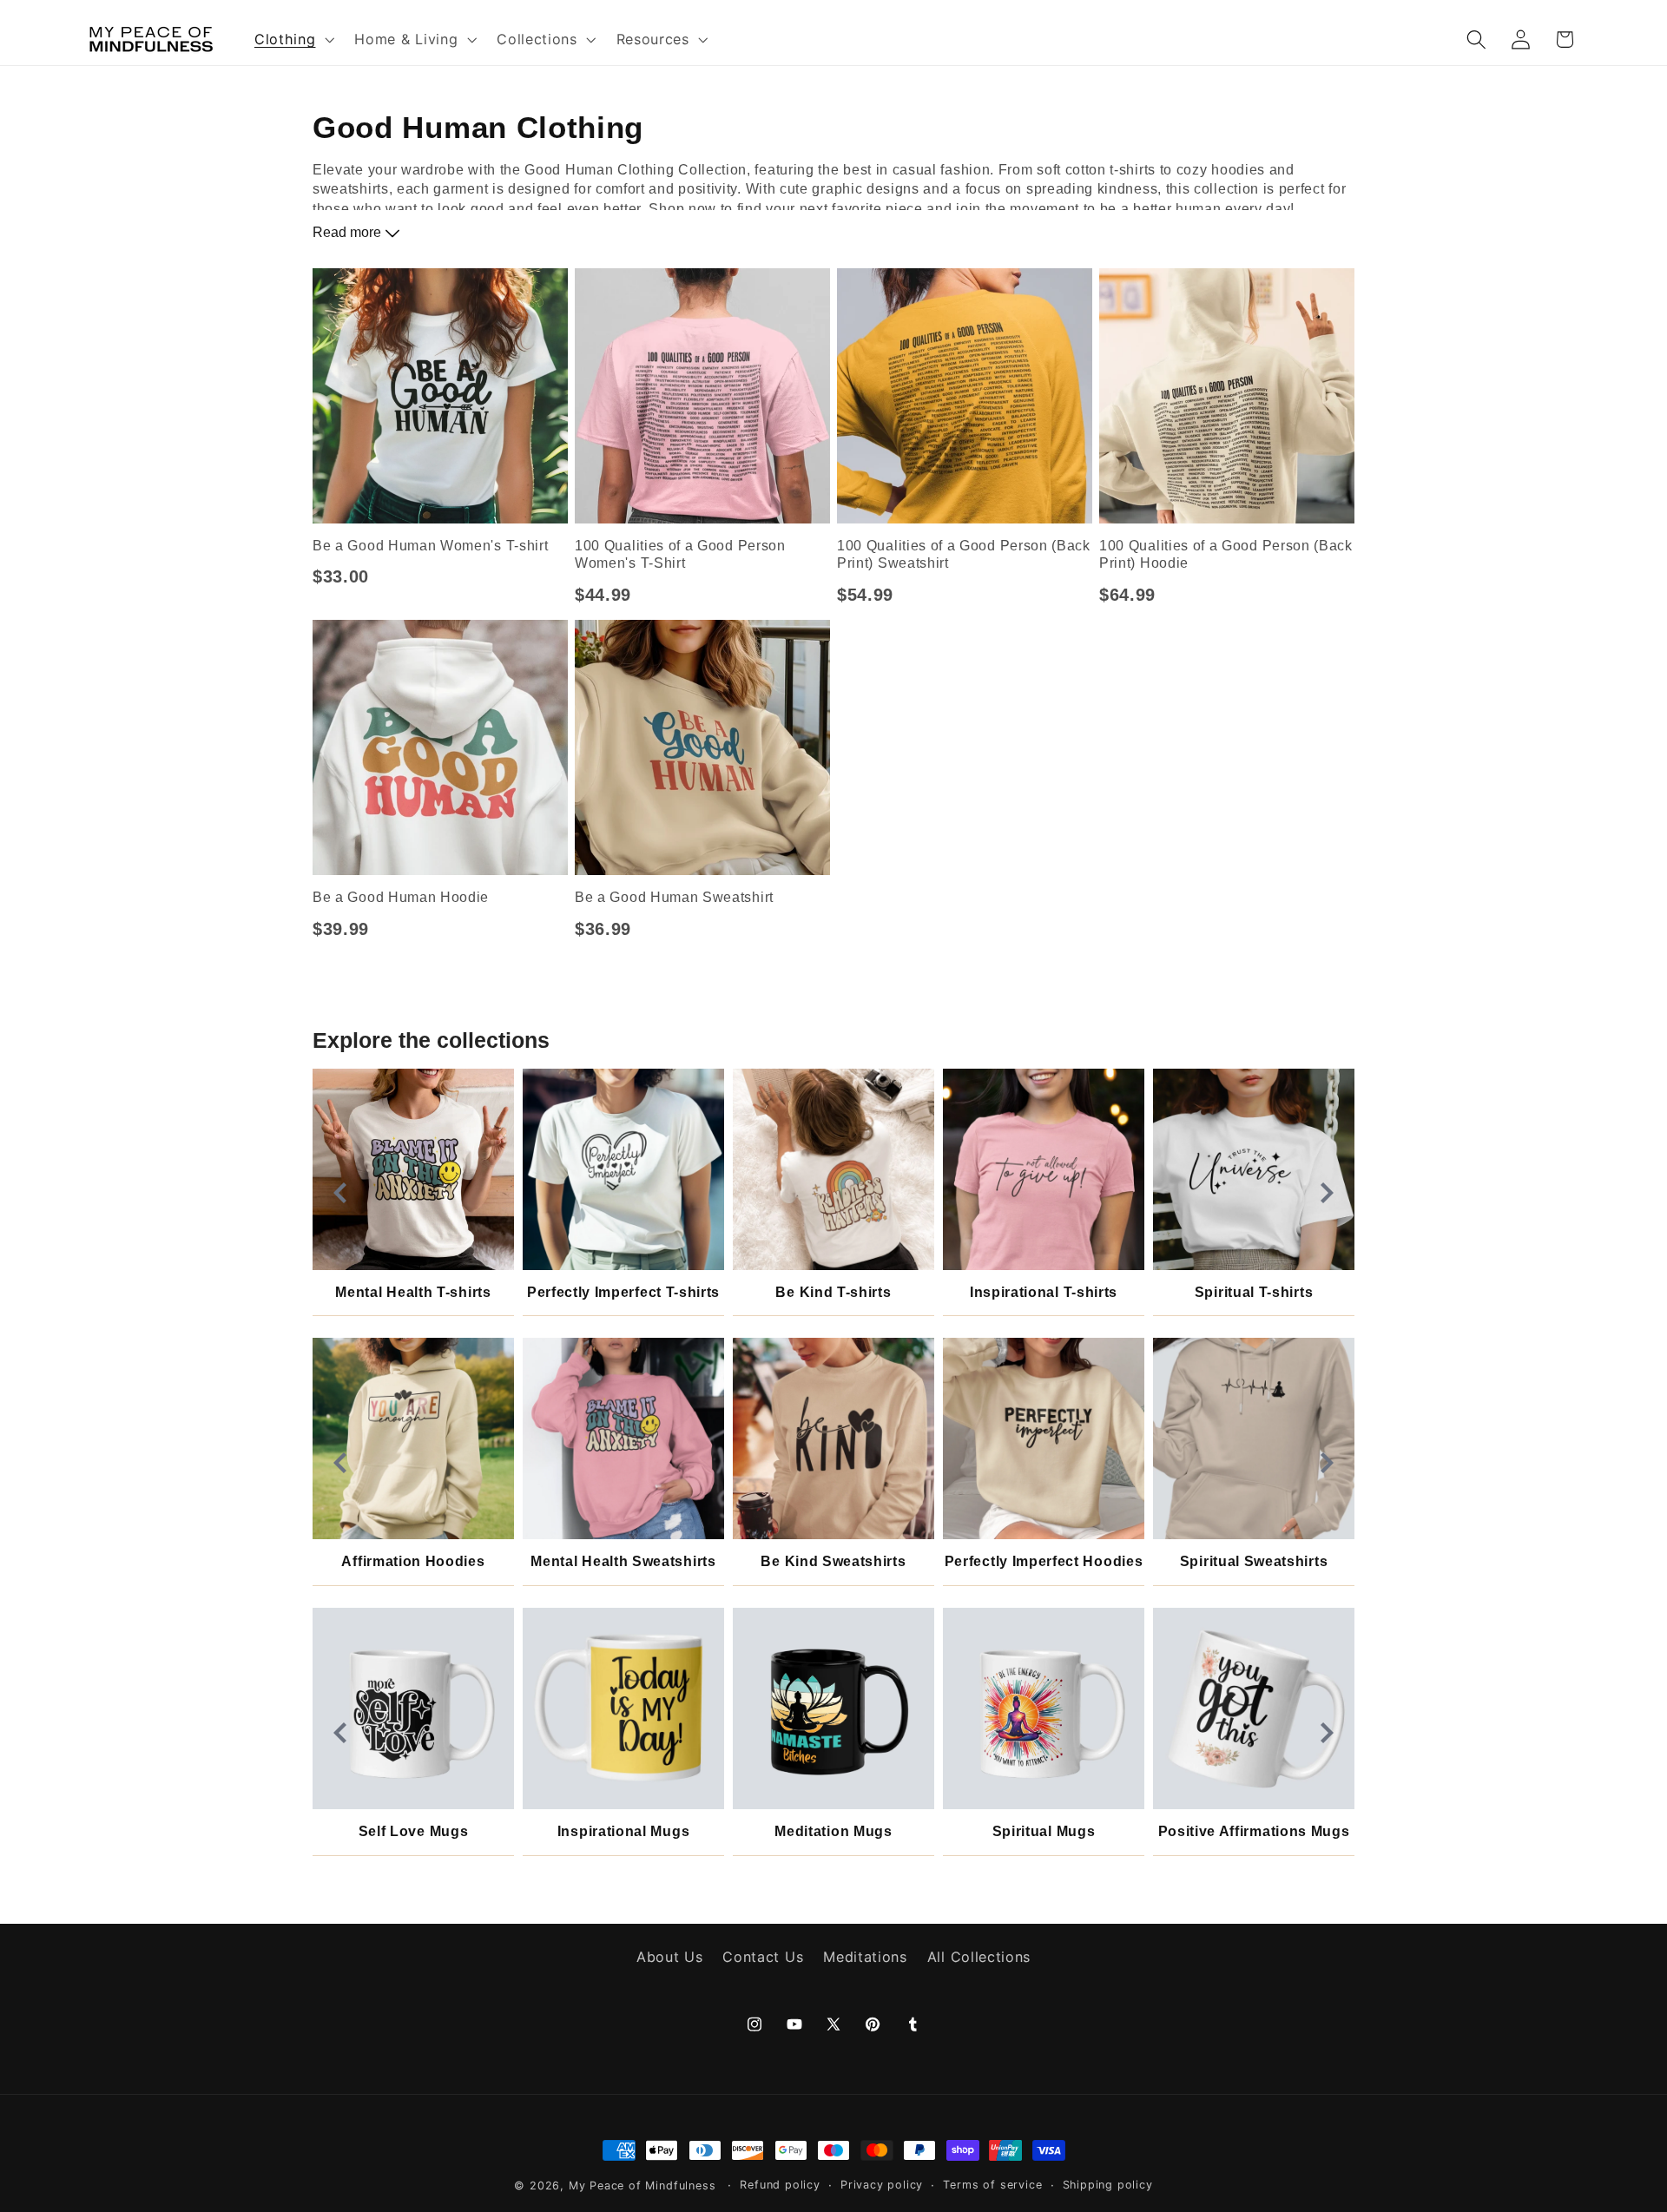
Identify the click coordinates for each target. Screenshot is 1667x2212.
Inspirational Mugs (623, 1831)
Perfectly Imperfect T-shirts (623, 1292)
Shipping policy (1108, 2185)
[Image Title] (413, 1169)
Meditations (865, 1958)
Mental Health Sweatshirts (623, 1561)
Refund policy (780, 2185)
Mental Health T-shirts (413, 1292)
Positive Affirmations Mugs (1254, 1831)
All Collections (979, 1958)
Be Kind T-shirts (833, 1292)
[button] (292, 39)
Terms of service (992, 2185)
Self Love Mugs (414, 1831)
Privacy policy (882, 2185)
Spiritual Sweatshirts (1254, 1561)
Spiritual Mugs (1044, 1831)
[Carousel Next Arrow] (1327, 1193)
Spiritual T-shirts (1254, 1292)
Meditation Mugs (833, 1831)
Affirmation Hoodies (413, 1561)
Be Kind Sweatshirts (833, 1561)
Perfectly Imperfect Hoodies (1044, 1561)
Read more (349, 232)
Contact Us (763, 1958)
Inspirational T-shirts (1044, 1292)
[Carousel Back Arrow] (340, 1193)
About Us (670, 1958)
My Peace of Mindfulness (642, 2186)
